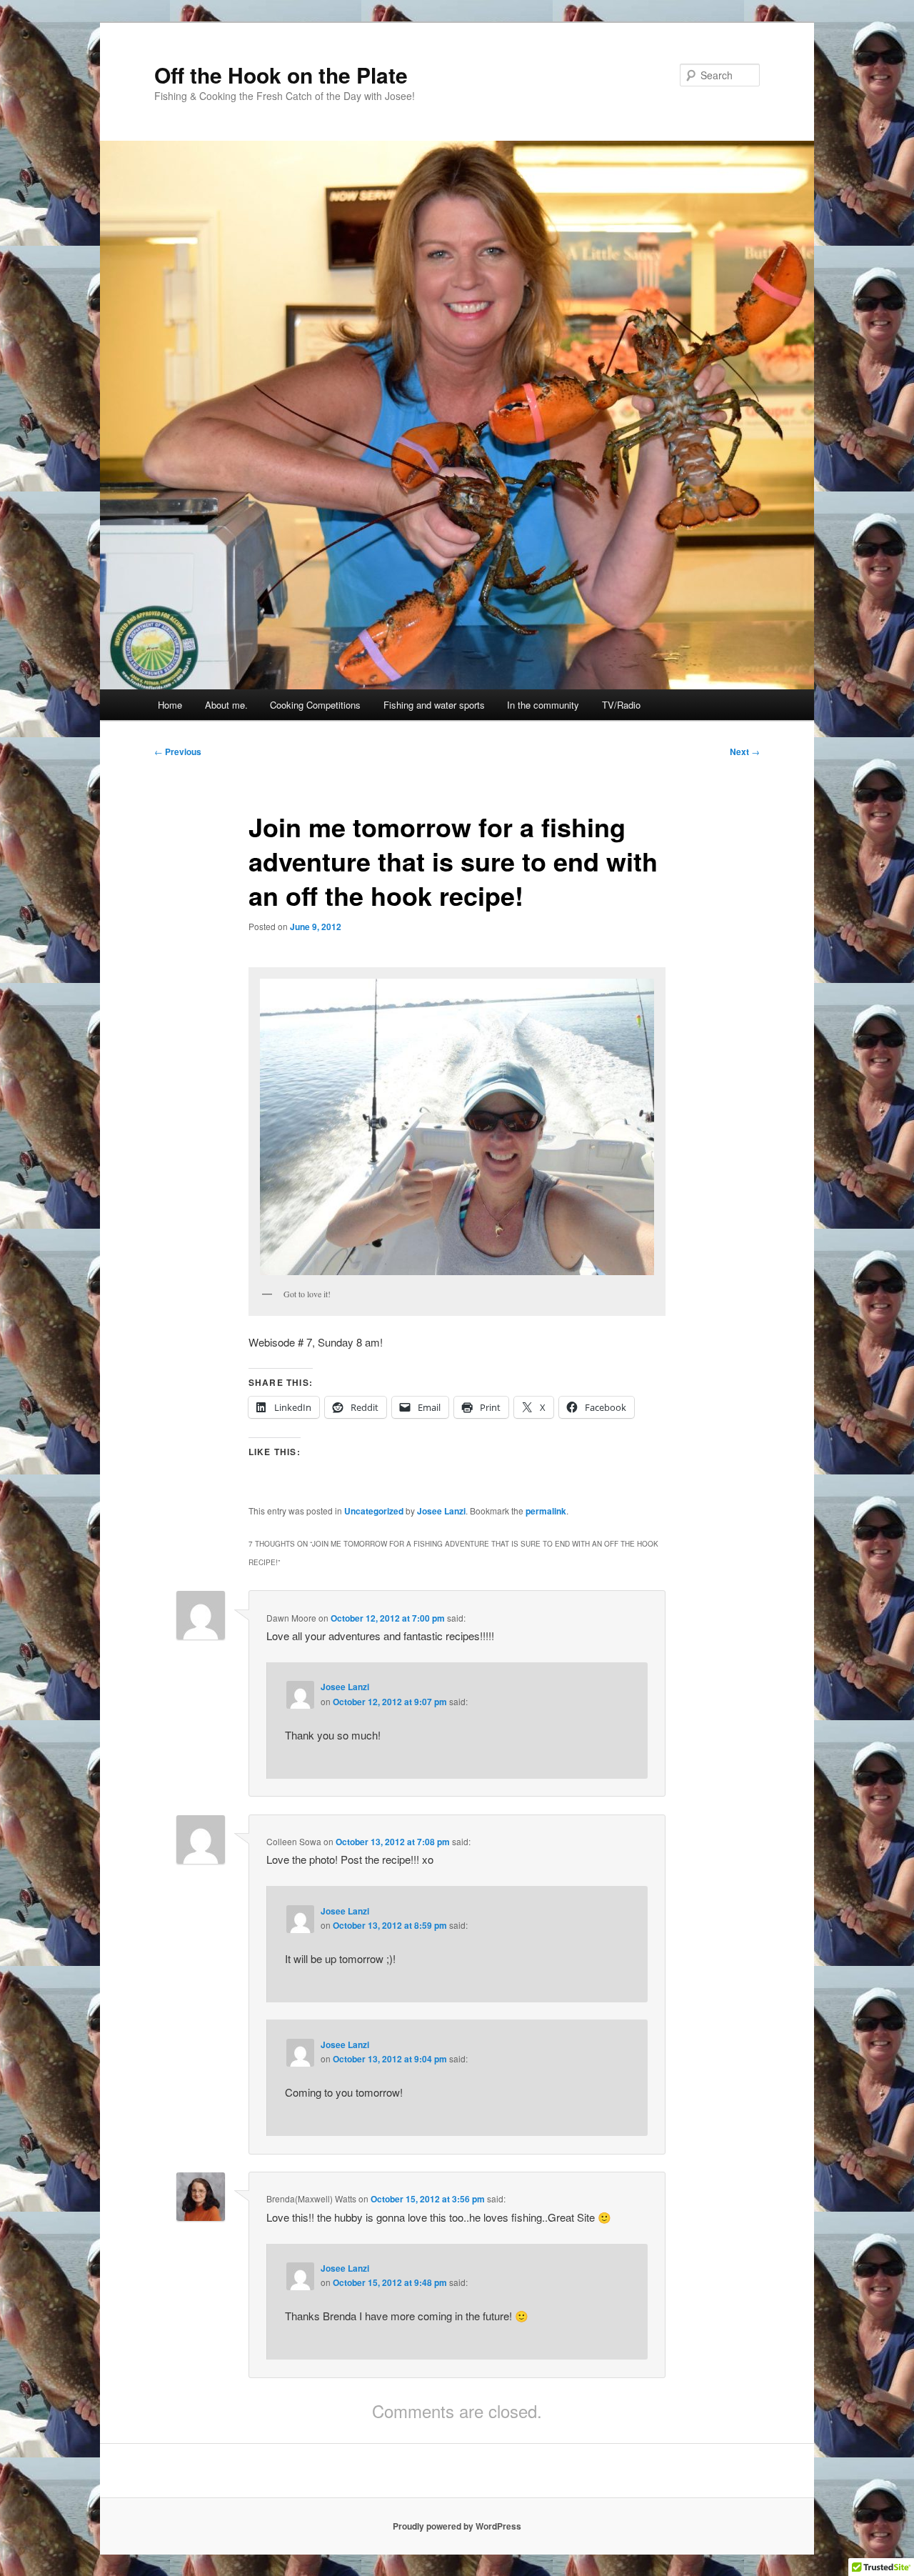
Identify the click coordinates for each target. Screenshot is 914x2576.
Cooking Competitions (315, 705)
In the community (543, 705)
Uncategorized (374, 1511)
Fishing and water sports (434, 705)
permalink (546, 1511)
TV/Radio (621, 705)
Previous (178, 752)
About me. (226, 705)
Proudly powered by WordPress (457, 2526)
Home (170, 705)
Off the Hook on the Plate (281, 75)
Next (745, 752)
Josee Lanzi (441, 1511)
